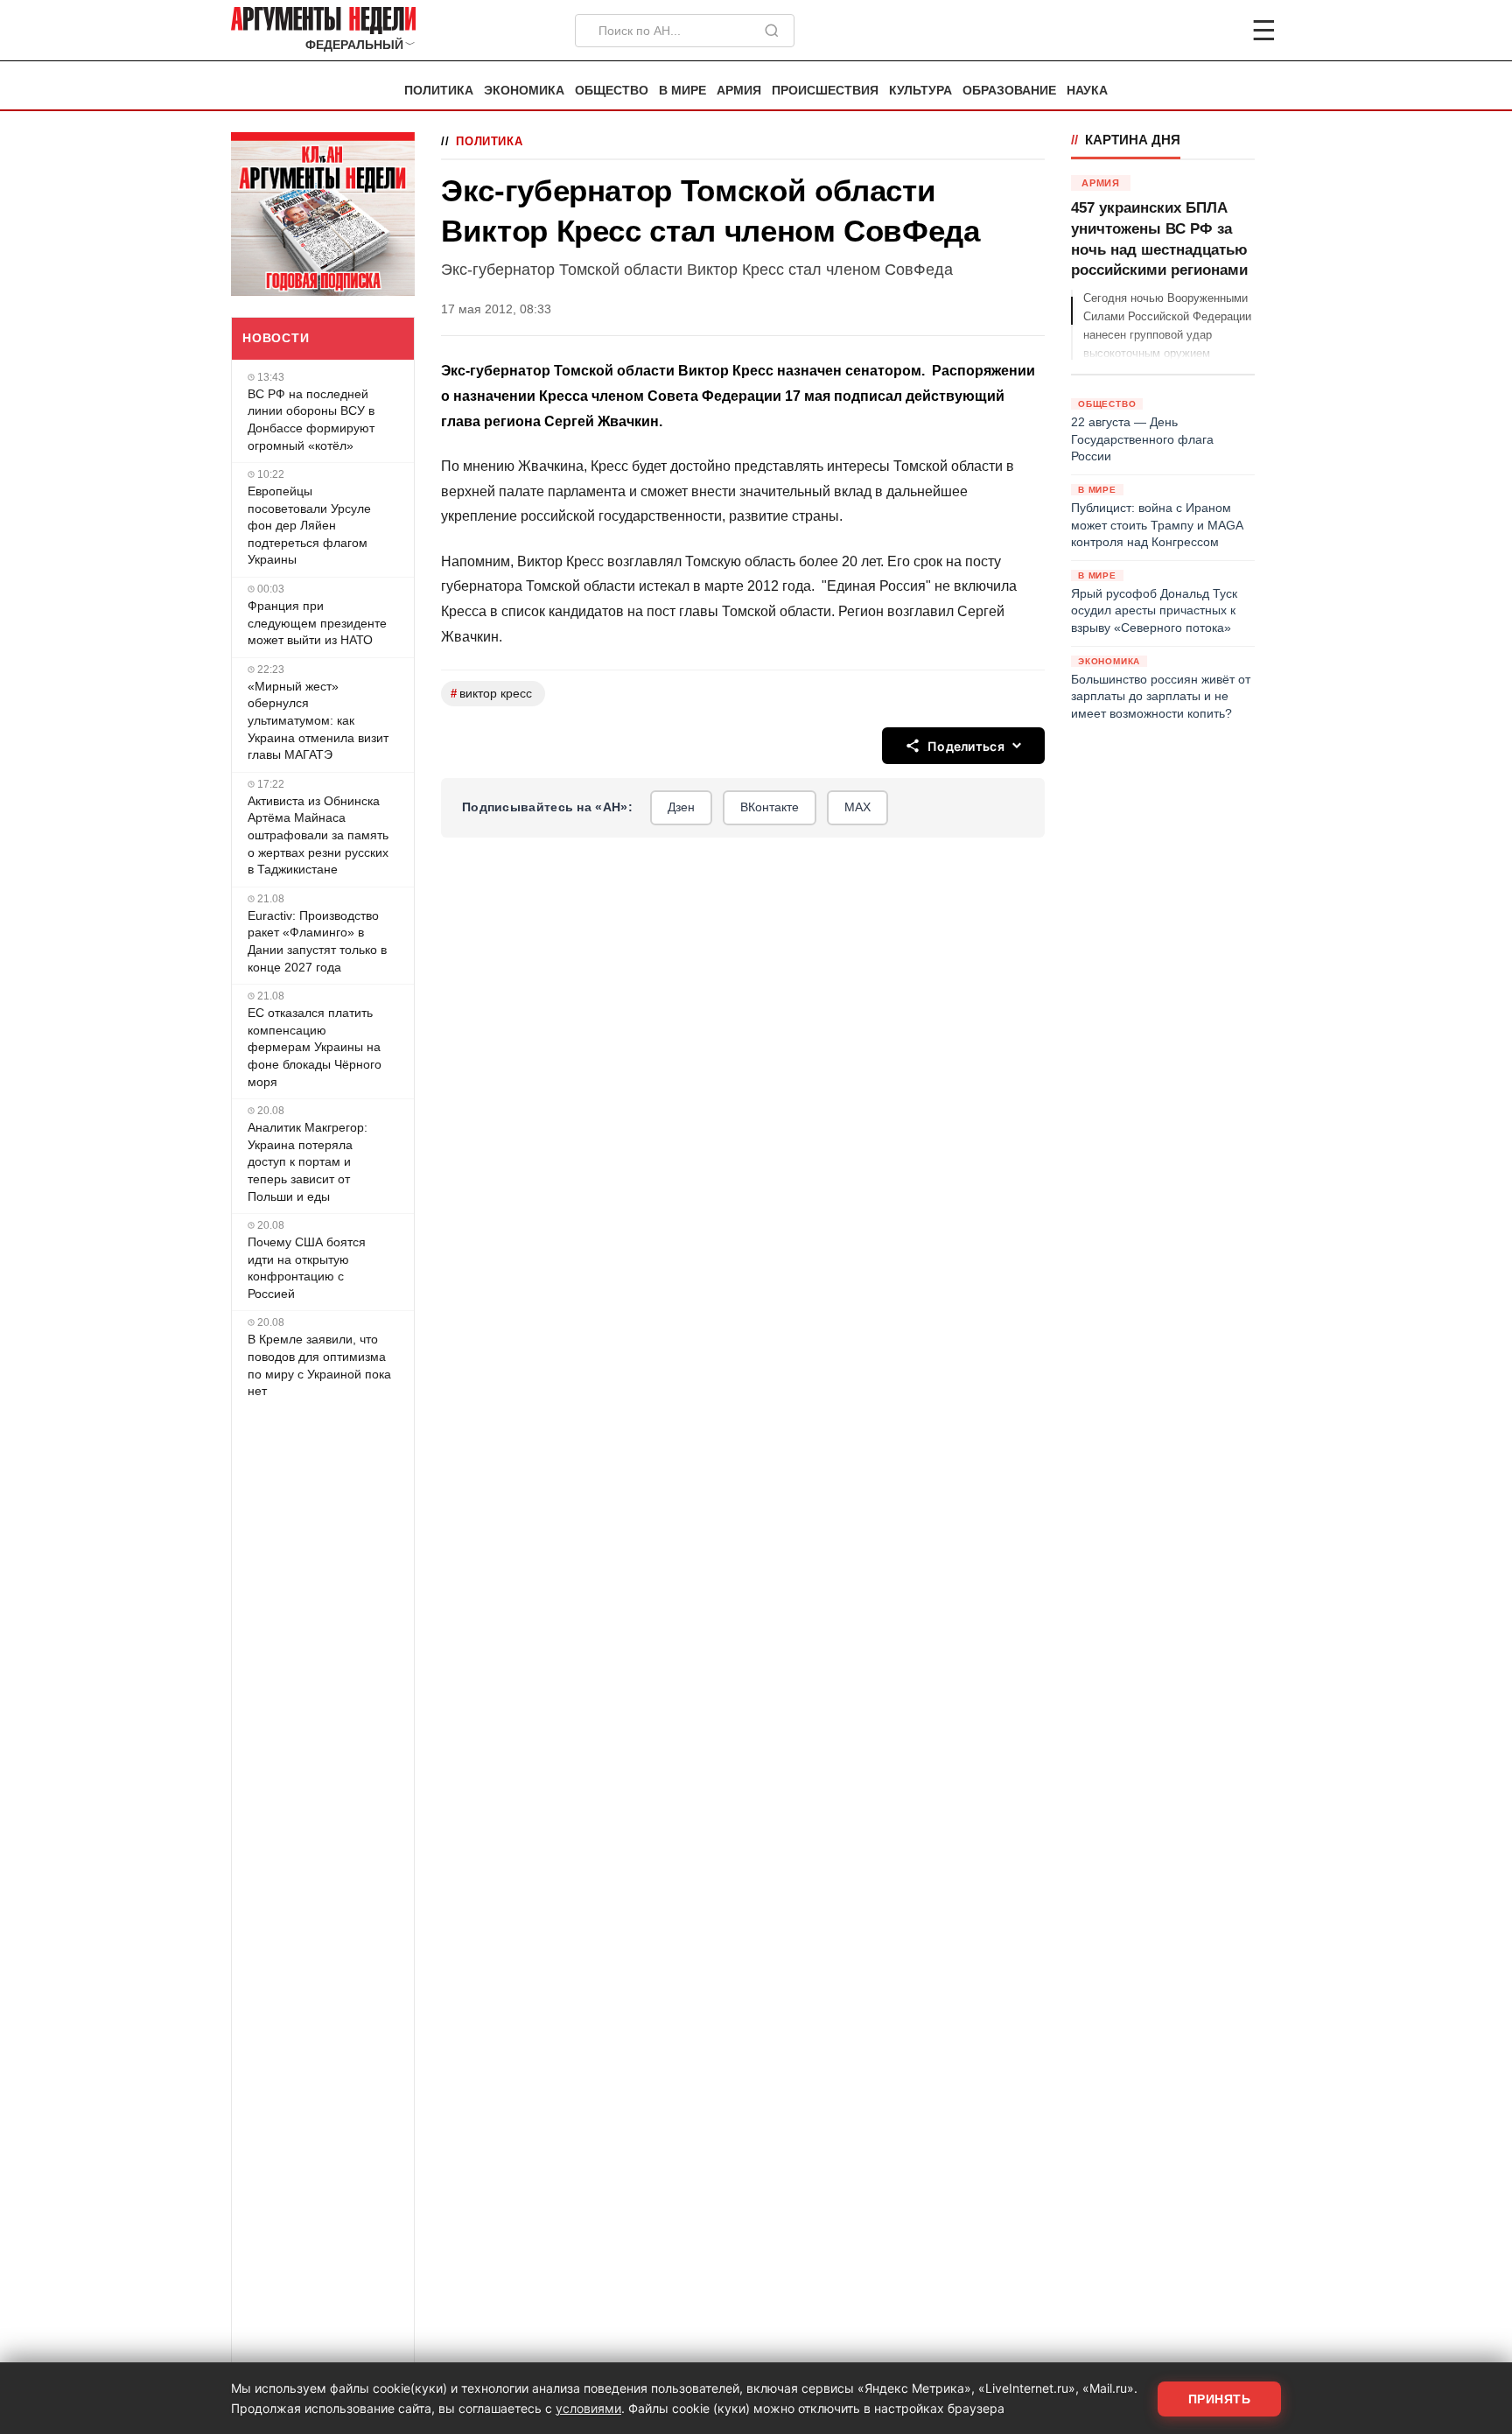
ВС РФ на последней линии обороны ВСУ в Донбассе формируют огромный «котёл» (311, 420)
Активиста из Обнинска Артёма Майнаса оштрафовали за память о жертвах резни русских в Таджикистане (318, 835)
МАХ (857, 807)
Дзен (681, 807)
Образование (1009, 91)
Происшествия (825, 91)
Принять (1220, 2399)
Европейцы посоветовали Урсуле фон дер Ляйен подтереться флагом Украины (309, 525)
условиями (588, 2408)
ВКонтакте (770, 807)
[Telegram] (1172, 31)
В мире (682, 91)
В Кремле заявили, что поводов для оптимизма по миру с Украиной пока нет (319, 1365)
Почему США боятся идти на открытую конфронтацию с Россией (307, 1268)
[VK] (1216, 31)
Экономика (524, 91)
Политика (439, 91)
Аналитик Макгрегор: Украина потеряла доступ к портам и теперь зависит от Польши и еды (308, 1161)
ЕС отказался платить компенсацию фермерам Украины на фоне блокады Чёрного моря (315, 1047)
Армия (739, 91)
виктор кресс (491, 694)
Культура (920, 91)
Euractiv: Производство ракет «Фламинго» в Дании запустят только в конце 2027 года (317, 941)
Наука (1087, 91)
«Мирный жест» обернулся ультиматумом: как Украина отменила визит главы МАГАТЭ (318, 720)
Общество (612, 91)
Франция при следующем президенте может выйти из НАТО (317, 623)
